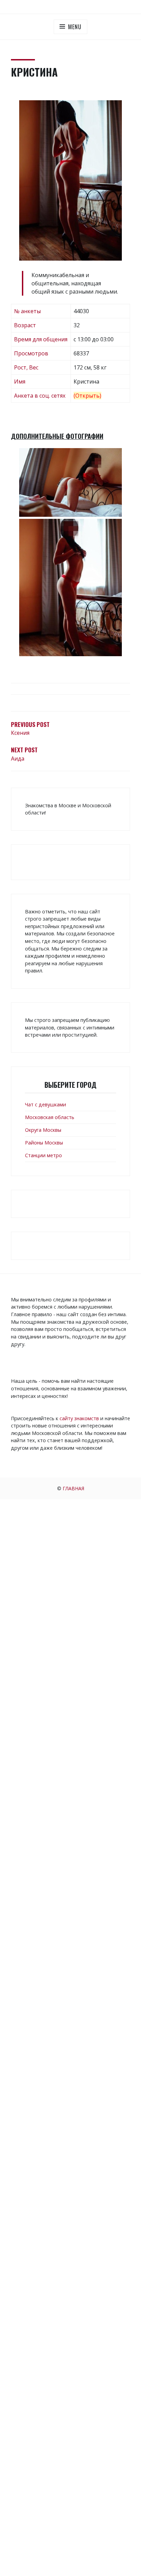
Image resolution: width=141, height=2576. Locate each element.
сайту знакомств (79, 1418)
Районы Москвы (44, 1143)
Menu (75, 27)
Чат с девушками (46, 1104)
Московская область (50, 1117)
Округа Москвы (43, 1130)
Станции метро (43, 1155)
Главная (73, 1488)
